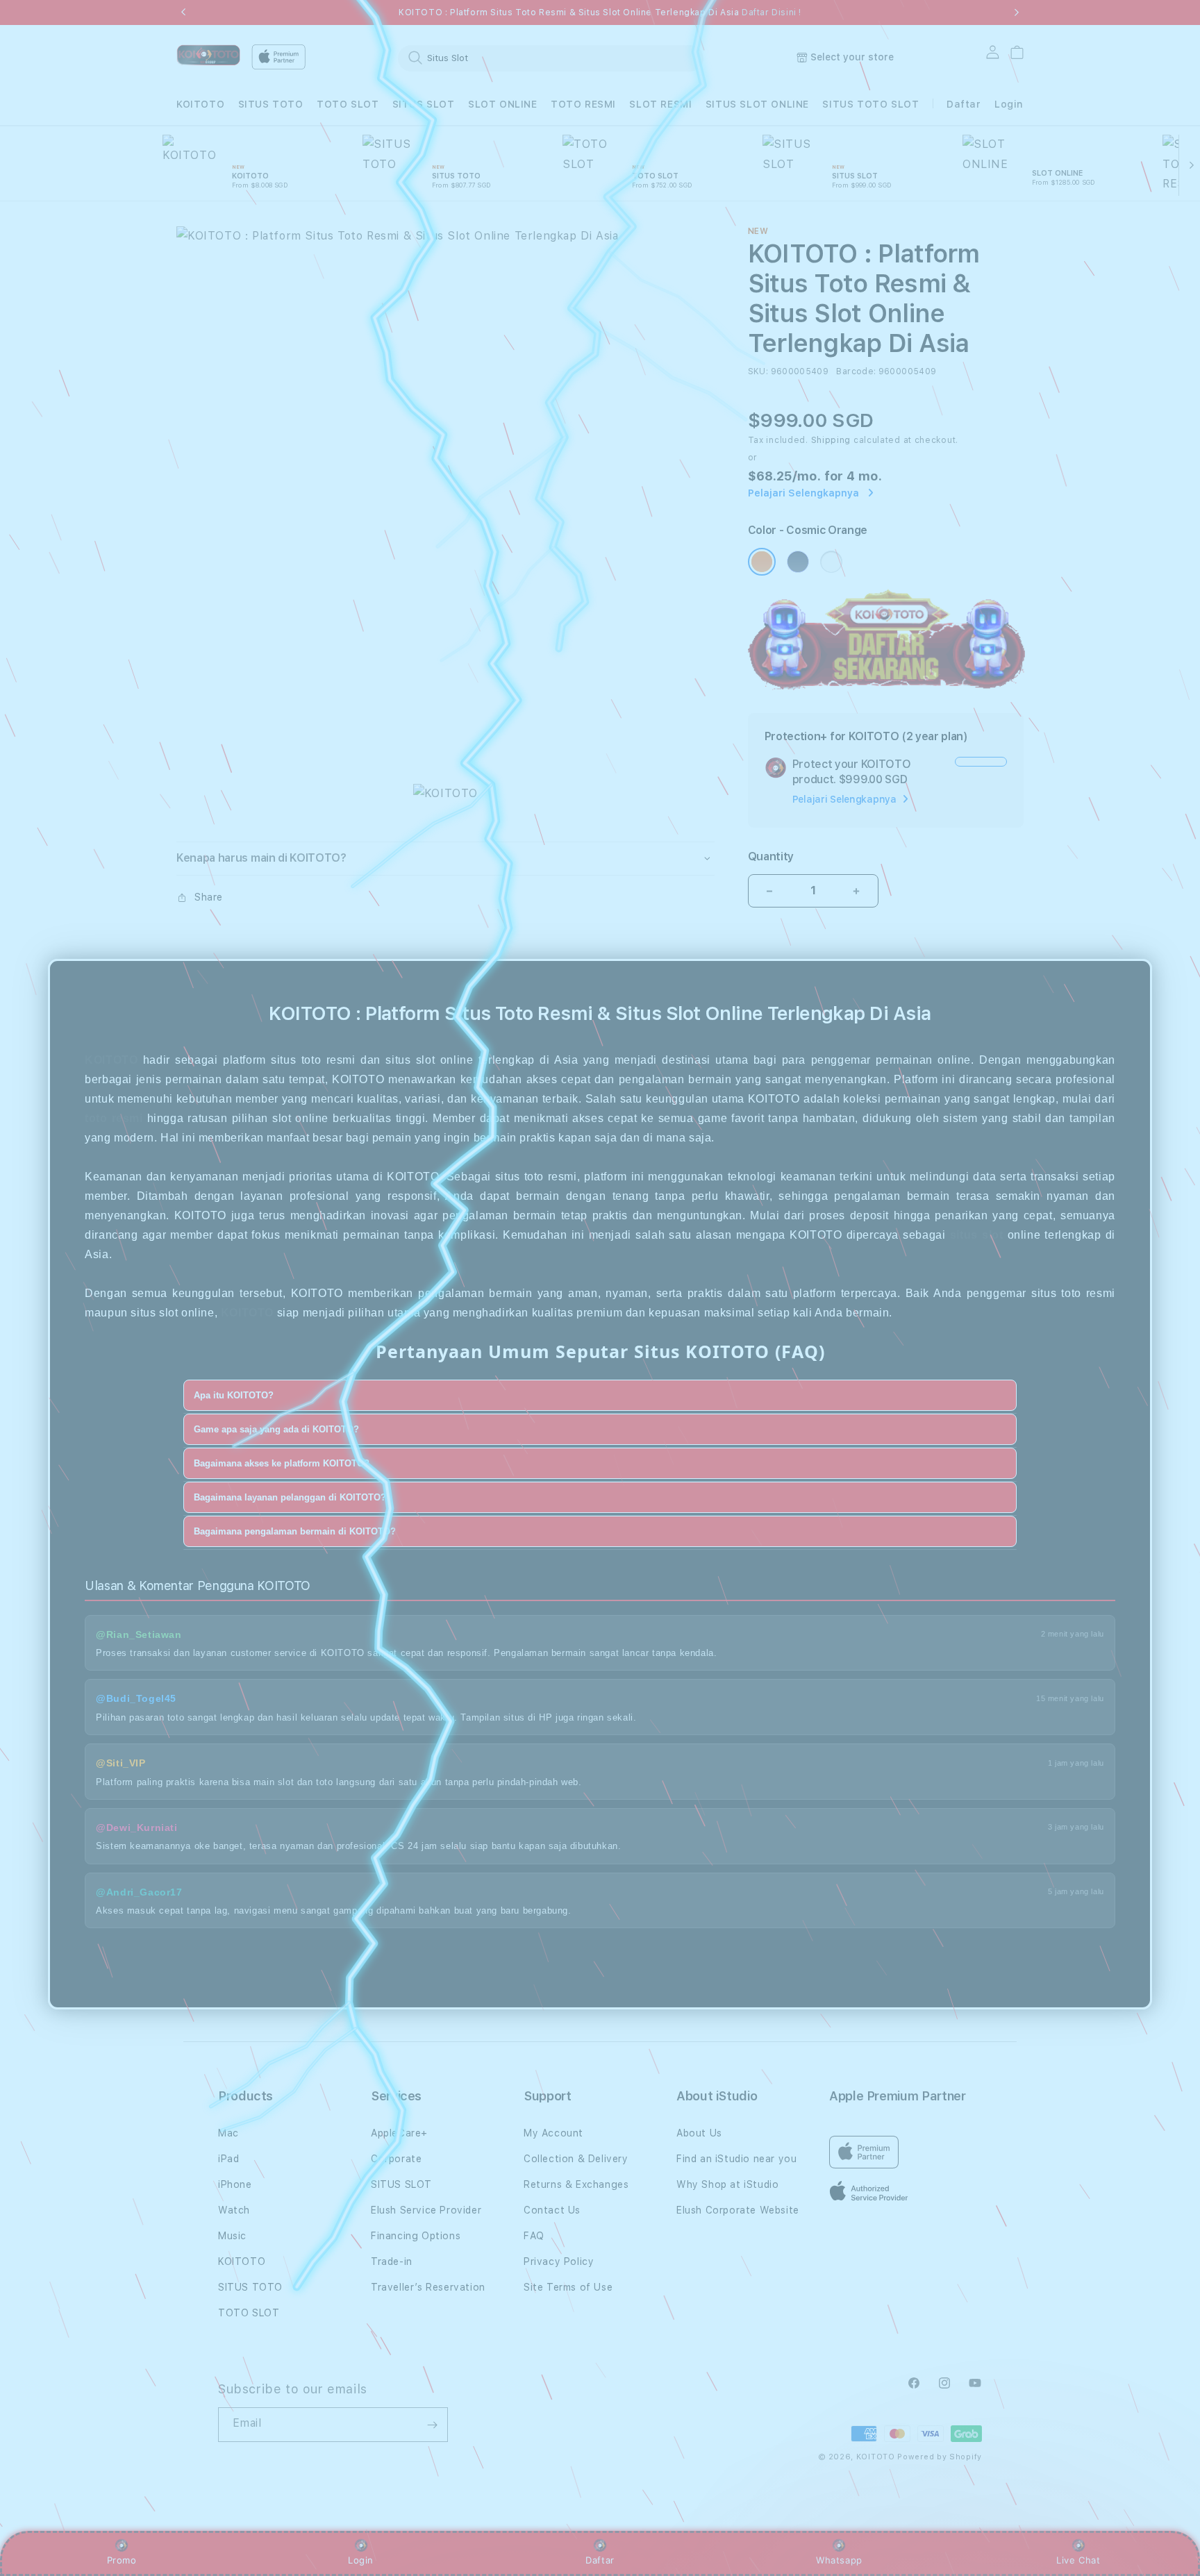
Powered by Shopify (940, 2457)
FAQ (534, 2236)
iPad (228, 2159)
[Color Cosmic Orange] (762, 562)
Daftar (600, 2560)
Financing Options (416, 2236)
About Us (699, 2133)
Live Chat (1078, 2560)
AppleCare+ (399, 2133)
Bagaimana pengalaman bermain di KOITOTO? (295, 1531)
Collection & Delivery (576, 2159)
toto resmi (114, 1118)
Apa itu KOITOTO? (234, 1395)
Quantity (771, 856)
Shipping (831, 440)
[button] (200, 104)
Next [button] (1017, 12)
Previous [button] (183, 12)
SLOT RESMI (660, 104)
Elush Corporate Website (738, 2210)
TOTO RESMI (583, 104)
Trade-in (392, 2261)
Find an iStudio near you (736, 2159)
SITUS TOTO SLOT (870, 104)
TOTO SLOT (348, 104)
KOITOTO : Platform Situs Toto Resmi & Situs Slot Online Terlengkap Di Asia (600, 12)
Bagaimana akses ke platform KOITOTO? (282, 1463)
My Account (553, 2133)
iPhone (235, 2184)
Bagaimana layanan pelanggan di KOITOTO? (290, 1497)
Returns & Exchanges (576, 2184)
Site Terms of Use (568, 2287)
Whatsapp (839, 2560)
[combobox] (551, 58)
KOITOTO (200, 104)
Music (232, 2236)
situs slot (977, 1235)
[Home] (208, 55)
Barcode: (856, 371)
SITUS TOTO (271, 104)
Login (361, 2560)
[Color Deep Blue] (798, 562)
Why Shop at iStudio (727, 2184)
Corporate (396, 2159)
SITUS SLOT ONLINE (757, 104)
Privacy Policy (559, 2261)
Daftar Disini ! (772, 12)
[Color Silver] (831, 562)
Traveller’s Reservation (428, 2287)
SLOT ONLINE (503, 104)
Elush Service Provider (426, 2210)
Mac (228, 2133)
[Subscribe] (432, 2425)
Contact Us (552, 2210)
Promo (122, 2560)
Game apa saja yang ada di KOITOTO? (276, 1429)
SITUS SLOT (424, 104)
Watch (234, 2210)
